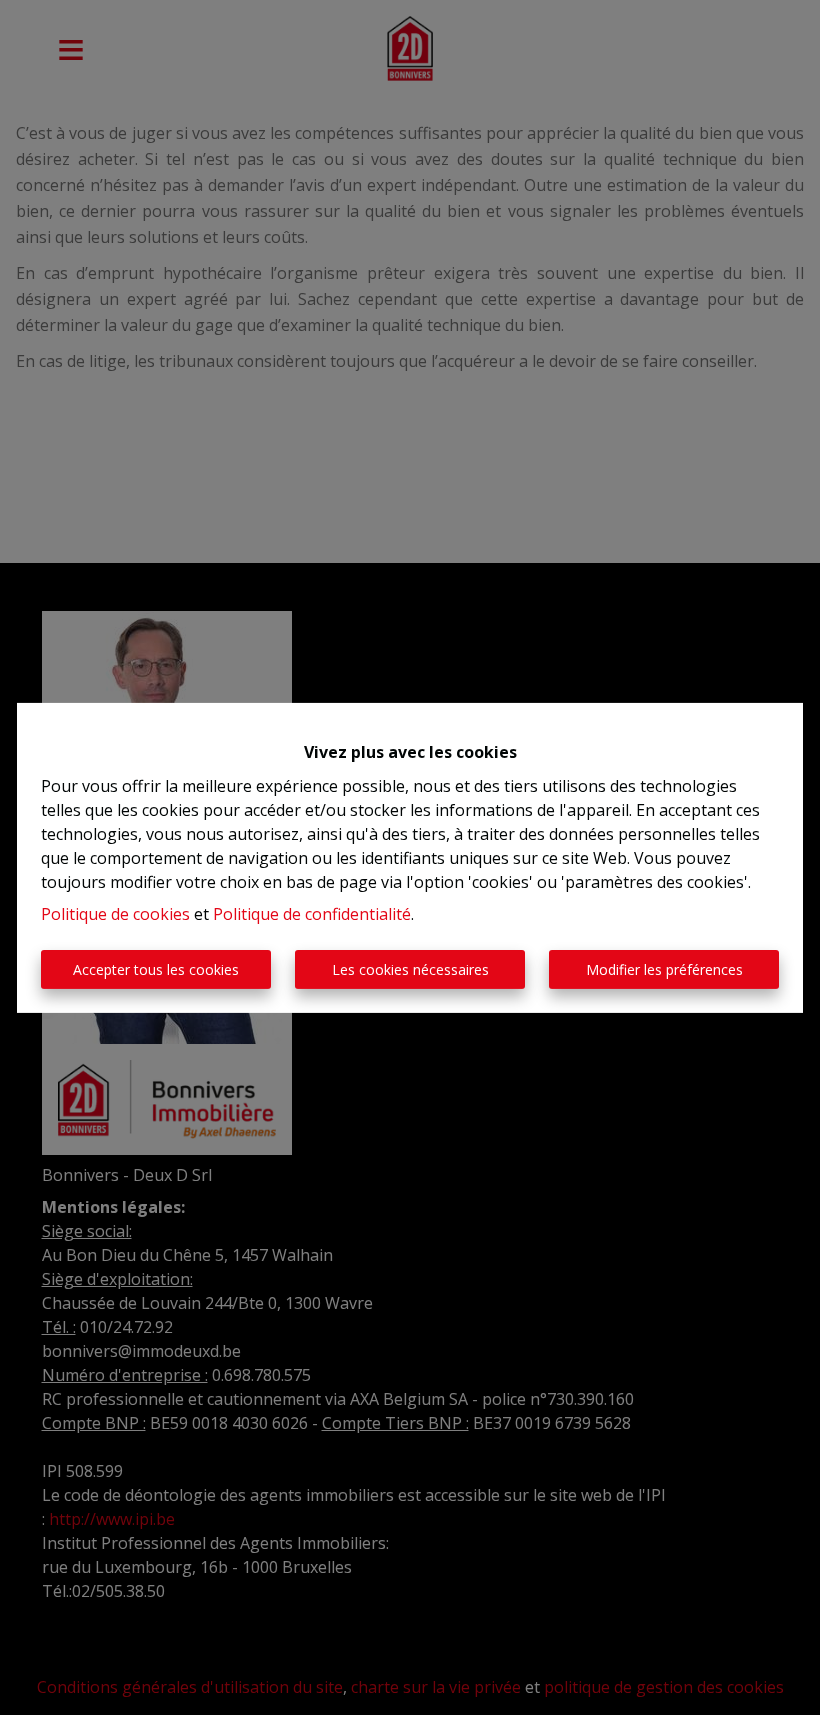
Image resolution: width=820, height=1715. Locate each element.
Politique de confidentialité (312, 914)
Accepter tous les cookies (156, 969)
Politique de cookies (115, 914)
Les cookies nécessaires (410, 969)
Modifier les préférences (664, 969)
